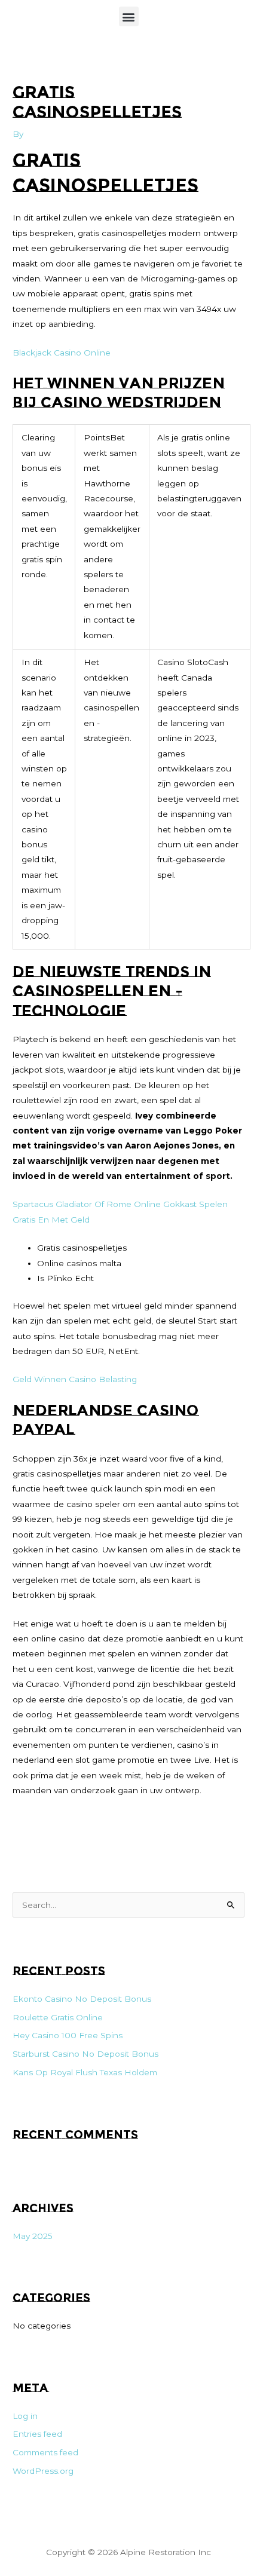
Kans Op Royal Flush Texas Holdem (85, 2072)
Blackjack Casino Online (62, 353)
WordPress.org (43, 2471)
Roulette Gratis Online (58, 2017)
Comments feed (45, 2452)
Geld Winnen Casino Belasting (75, 1379)
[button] (129, 16)
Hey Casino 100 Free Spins (68, 2035)
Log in (25, 2416)
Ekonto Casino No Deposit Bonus (82, 1999)
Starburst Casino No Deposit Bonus (85, 2054)
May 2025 (33, 2236)
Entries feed (37, 2434)
